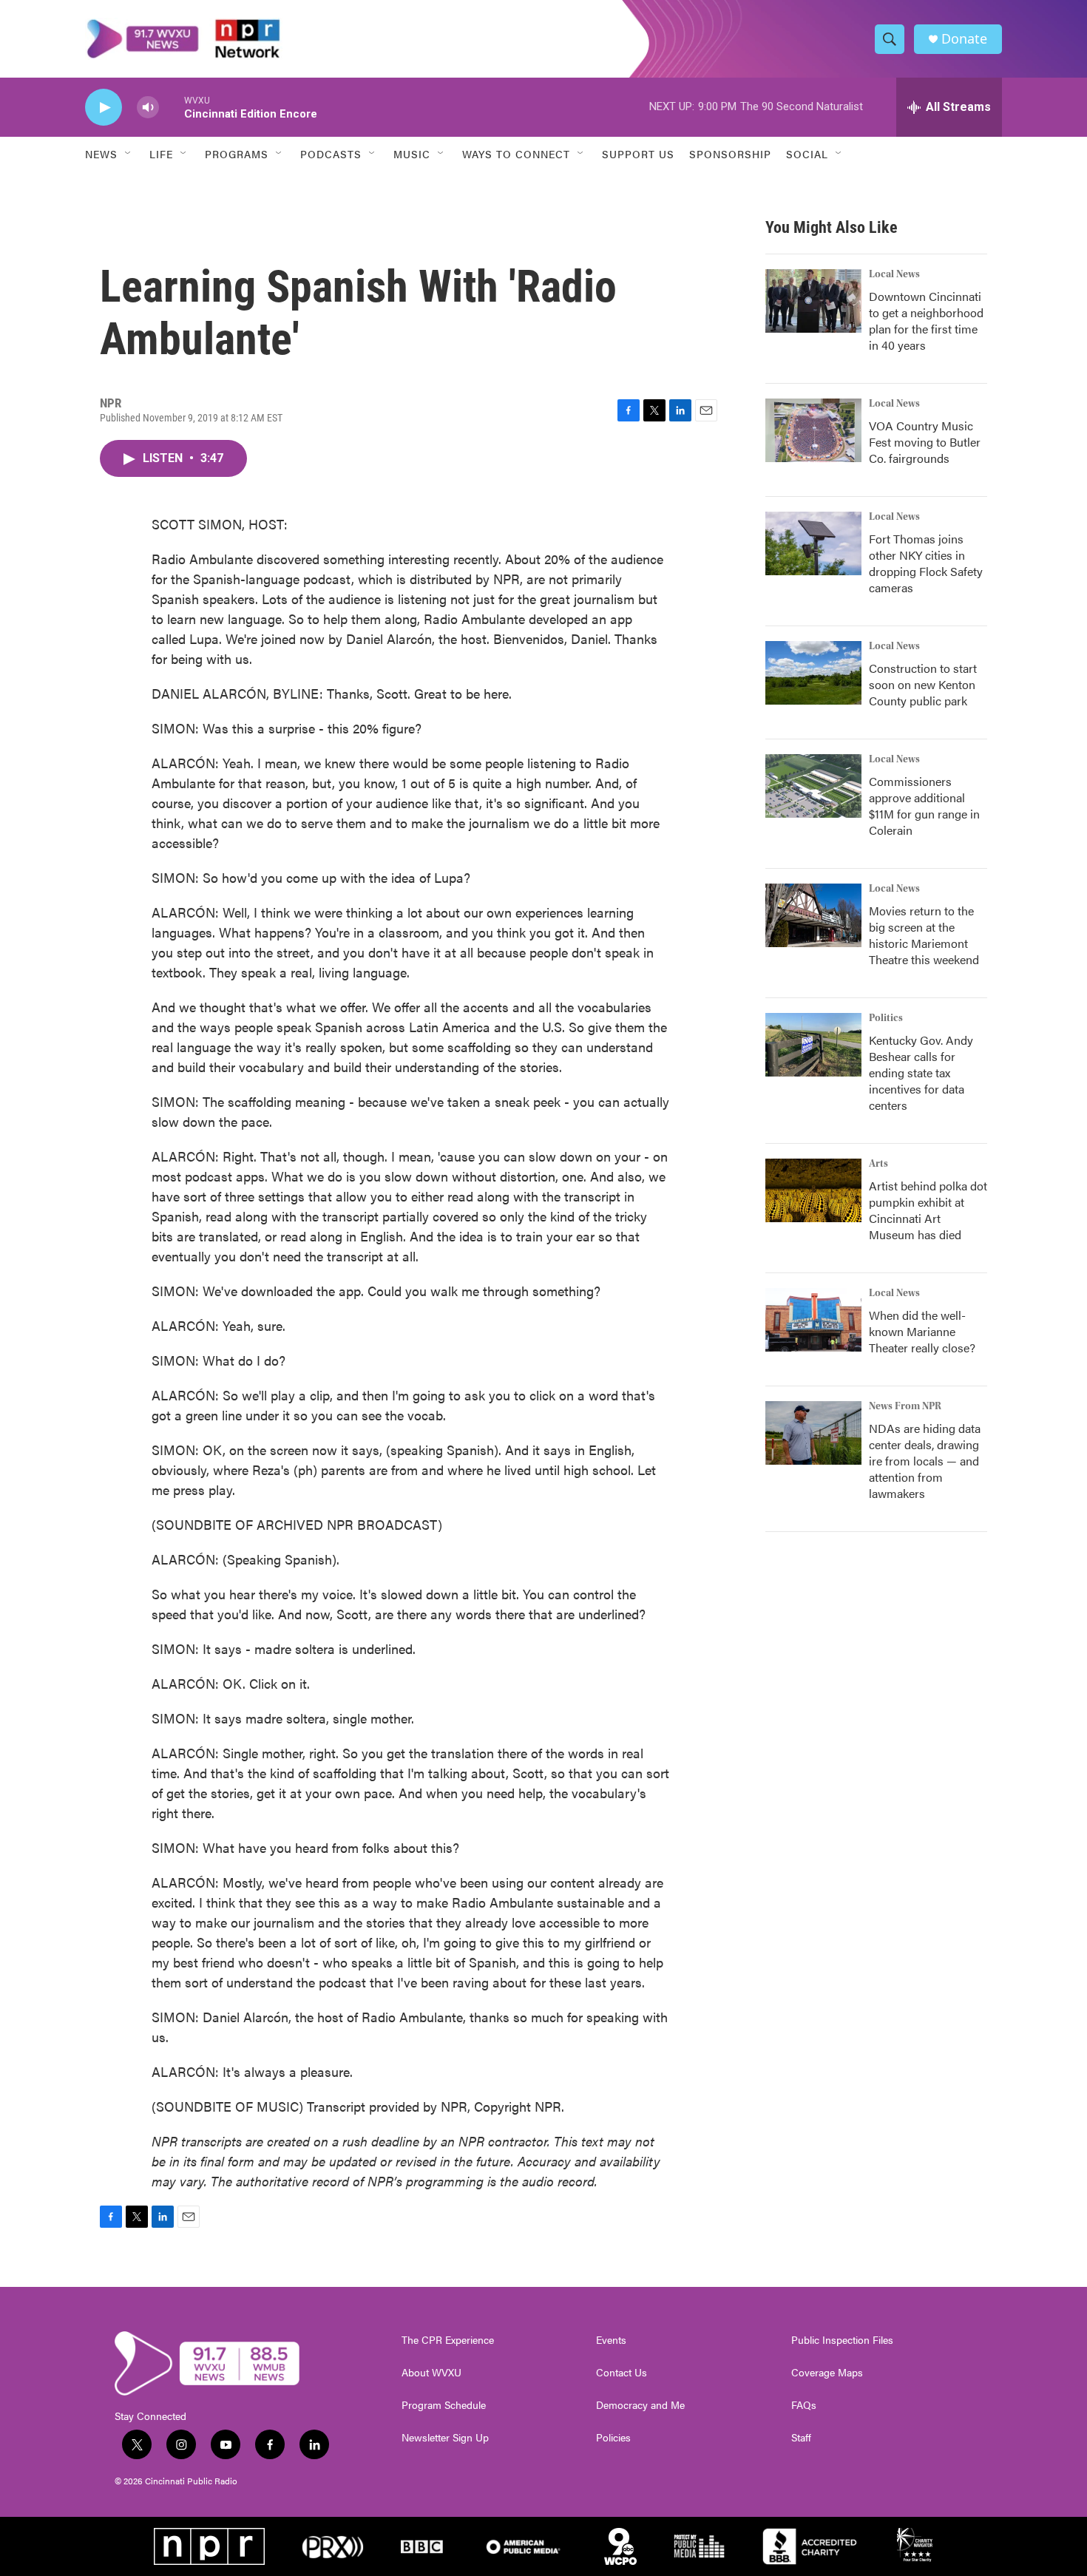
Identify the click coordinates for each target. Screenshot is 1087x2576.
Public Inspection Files (842, 2340)
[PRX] (333, 2546)
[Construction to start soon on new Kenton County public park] (813, 673)
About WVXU (431, 2373)
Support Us (638, 154)
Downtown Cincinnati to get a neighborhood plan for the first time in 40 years (926, 321)
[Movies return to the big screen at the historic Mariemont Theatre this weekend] (813, 915)
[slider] (172, 107)
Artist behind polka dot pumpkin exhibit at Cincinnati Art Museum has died (928, 1210)
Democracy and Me (640, 2405)
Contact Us (622, 2373)
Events (611, 2340)
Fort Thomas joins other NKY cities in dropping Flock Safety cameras (926, 563)
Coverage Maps (827, 2373)
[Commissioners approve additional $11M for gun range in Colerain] (813, 786)
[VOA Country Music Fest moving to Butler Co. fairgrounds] (813, 430)
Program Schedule (444, 2405)
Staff (801, 2438)
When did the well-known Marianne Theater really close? (922, 1331)
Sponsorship (730, 154)
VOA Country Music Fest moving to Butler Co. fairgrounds (925, 442)
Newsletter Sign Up (445, 2438)
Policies (613, 2438)
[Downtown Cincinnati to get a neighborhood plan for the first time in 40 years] (813, 301)
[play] (104, 108)
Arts (878, 1164)
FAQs (804, 2405)
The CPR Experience (448, 2340)
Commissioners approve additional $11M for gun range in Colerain (924, 806)
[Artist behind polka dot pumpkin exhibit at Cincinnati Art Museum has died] (813, 1190)
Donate (964, 39)
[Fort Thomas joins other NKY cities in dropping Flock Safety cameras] (813, 543)
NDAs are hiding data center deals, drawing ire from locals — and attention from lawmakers (925, 1461)
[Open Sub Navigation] (129, 154)
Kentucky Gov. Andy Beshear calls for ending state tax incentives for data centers (921, 1072)
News (101, 154)
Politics (886, 1018)
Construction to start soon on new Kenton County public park (923, 684)
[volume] (148, 108)
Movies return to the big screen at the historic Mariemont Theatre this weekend (924, 935)
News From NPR (905, 1406)
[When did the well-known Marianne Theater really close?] (813, 1320)
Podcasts (331, 154)
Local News (894, 274)
